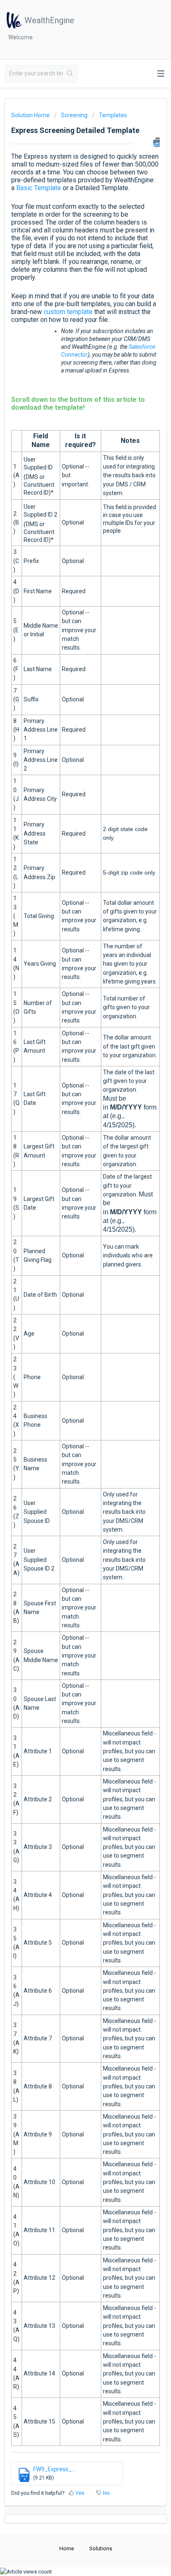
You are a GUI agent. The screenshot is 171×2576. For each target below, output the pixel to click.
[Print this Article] (156, 142)
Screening (74, 115)
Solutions (101, 2548)
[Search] (70, 74)
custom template (68, 312)
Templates (113, 115)
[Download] (70, 1325)
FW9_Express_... (54, 2469)
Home (67, 2548)
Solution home (31, 115)
